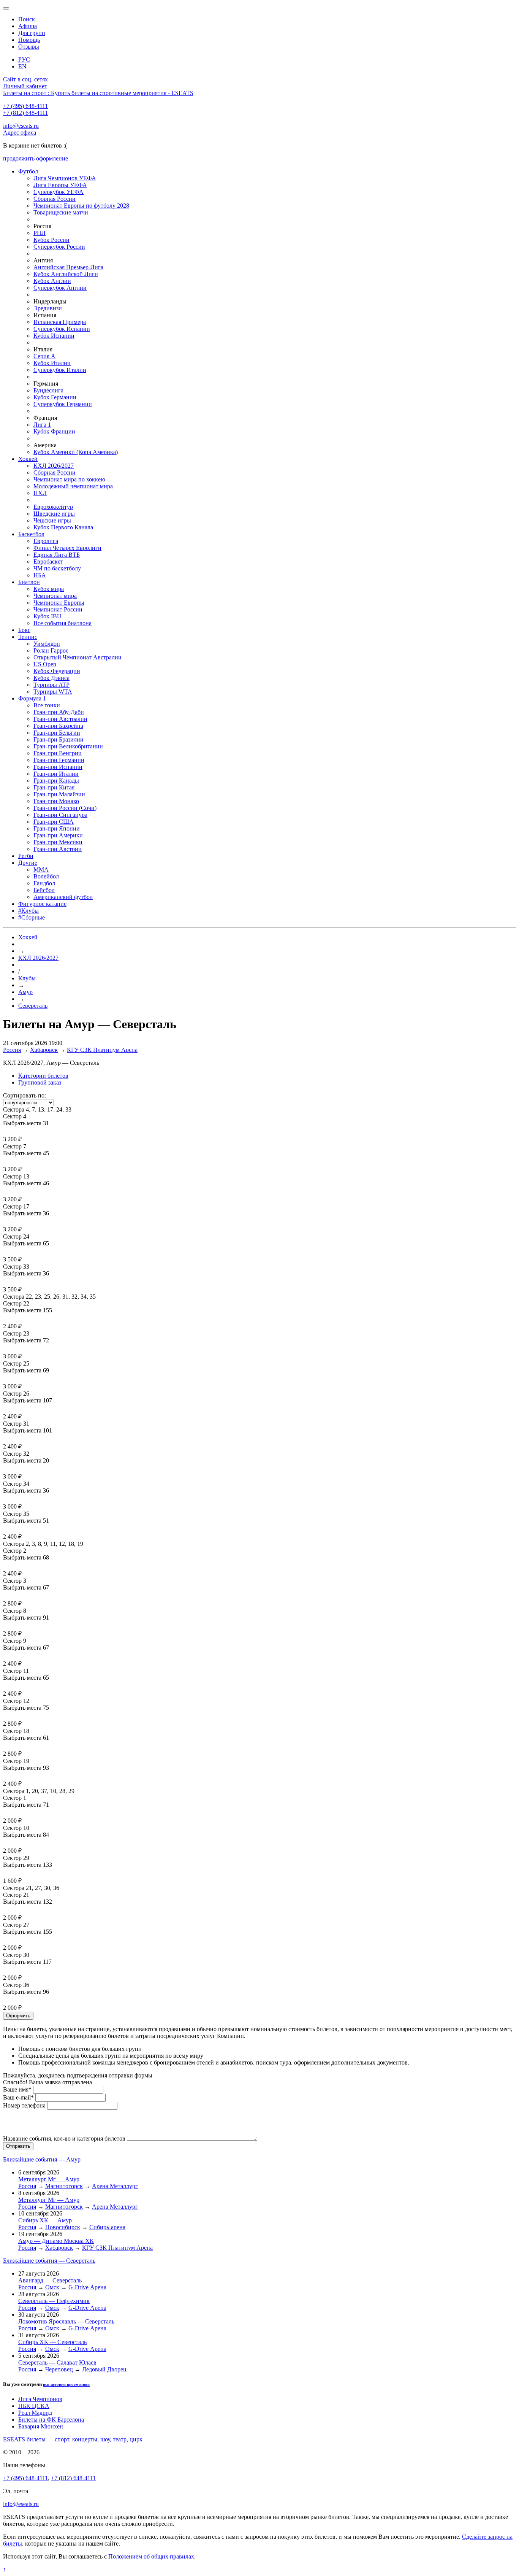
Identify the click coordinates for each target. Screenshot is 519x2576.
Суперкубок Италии (60, 370)
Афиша (28, 26)
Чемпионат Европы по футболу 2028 (81, 206)
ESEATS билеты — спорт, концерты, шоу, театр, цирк (73, 2439)
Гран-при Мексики (58, 842)
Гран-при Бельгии (57, 733)
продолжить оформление (36, 158)
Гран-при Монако (56, 801)
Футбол (28, 171)
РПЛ (40, 233)
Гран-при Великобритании (68, 746)
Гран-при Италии (56, 774)
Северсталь (33, 1006)
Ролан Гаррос (51, 650)
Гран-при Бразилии (59, 739)
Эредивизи (48, 308)
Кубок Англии (52, 281)
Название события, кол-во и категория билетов (64, 2138)
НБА (40, 575)
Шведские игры (54, 514)
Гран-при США (54, 822)
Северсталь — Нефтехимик (54, 2301)
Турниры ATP (51, 685)
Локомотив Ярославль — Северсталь (66, 2321)
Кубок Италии (52, 363)
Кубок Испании (54, 336)
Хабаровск (44, 1050)
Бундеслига (48, 390)
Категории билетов (43, 1076)
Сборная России (55, 199)
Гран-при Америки (58, 835)
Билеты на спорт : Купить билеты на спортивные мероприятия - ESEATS (98, 93)
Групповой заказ (40, 1082)
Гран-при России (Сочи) (65, 808)
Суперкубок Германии (63, 404)
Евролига (46, 541)
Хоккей (28, 459)
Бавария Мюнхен (41, 2426)
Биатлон (29, 582)
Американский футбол (63, 897)
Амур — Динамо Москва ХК (56, 2241)
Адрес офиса (20, 133)
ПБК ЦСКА (34, 2406)
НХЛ (40, 493)
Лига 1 (42, 425)
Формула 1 (32, 698)
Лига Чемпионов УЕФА (65, 178)
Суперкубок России (59, 247)
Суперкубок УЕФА (59, 192)
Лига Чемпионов (40, 2399)
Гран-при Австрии (58, 849)
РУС (24, 60)
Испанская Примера (60, 322)
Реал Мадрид (35, 2413)
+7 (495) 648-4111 (25, 106)
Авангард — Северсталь (50, 2280)
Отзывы (29, 47)
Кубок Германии (55, 397)
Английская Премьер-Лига (68, 267)
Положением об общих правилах (151, 2556)
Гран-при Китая (54, 787)
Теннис (28, 637)
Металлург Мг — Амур (49, 2179)
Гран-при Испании (58, 767)
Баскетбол (31, 534)
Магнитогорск (64, 2186)
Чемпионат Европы (59, 603)
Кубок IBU (47, 616)
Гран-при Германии (59, 760)
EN (22, 66)
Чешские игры (52, 520)
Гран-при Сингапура (60, 815)
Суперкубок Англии (60, 288)
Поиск (27, 19)
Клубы (27, 978)
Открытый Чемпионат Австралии (78, 657)
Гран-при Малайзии (59, 794)
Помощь (29, 40)
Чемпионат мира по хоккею (69, 479)
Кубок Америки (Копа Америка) (76, 452)
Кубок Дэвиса (51, 678)
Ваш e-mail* (18, 2097)
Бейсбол (44, 890)
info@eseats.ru (21, 126)
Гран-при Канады (56, 781)
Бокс (24, 630)
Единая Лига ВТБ (57, 555)
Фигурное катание (42, 904)
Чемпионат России (58, 609)
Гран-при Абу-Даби (59, 712)
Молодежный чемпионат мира (73, 486)
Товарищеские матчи (61, 212)
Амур (25, 992)
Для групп (32, 33)
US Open (45, 664)
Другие (28, 863)
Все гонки (47, 705)
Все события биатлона (63, 623)
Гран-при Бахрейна (58, 726)
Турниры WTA (53, 692)
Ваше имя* (17, 2089)
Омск (52, 2287)
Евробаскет (48, 561)
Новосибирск (63, 2227)
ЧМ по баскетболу (57, 568)
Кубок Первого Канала (63, 527)
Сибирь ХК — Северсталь (52, 2342)
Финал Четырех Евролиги (67, 548)
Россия (12, 1050)
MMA (41, 870)
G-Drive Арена (87, 2287)
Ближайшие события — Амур (42, 2159)
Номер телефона (24, 2105)
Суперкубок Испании (62, 329)
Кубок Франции (54, 431)
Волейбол (46, 876)
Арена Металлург (115, 2186)
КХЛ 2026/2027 (54, 466)
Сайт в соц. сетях (25, 79)
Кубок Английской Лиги (66, 274)
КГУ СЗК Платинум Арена (102, 1050)
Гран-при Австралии (60, 719)
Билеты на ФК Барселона (51, 2420)
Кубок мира (49, 589)
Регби (26, 856)
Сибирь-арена (107, 2227)
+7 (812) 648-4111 (25, 113)
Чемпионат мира (55, 596)
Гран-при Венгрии (58, 753)
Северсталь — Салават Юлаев (57, 2362)
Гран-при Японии (57, 828)
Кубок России (51, 240)
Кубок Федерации (57, 671)
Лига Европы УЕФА (60, 185)
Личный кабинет (25, 86)
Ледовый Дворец (104, 2369)
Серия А (44, 356)
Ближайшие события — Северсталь (49, 2261)
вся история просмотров (66, 2384)
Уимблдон (47, 644)
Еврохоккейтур (53, 507)
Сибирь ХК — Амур (45, 2220)
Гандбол (44, 883)
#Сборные (32, 917)
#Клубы (28, 911)
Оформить (18, 2016)
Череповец (59, 2369)
